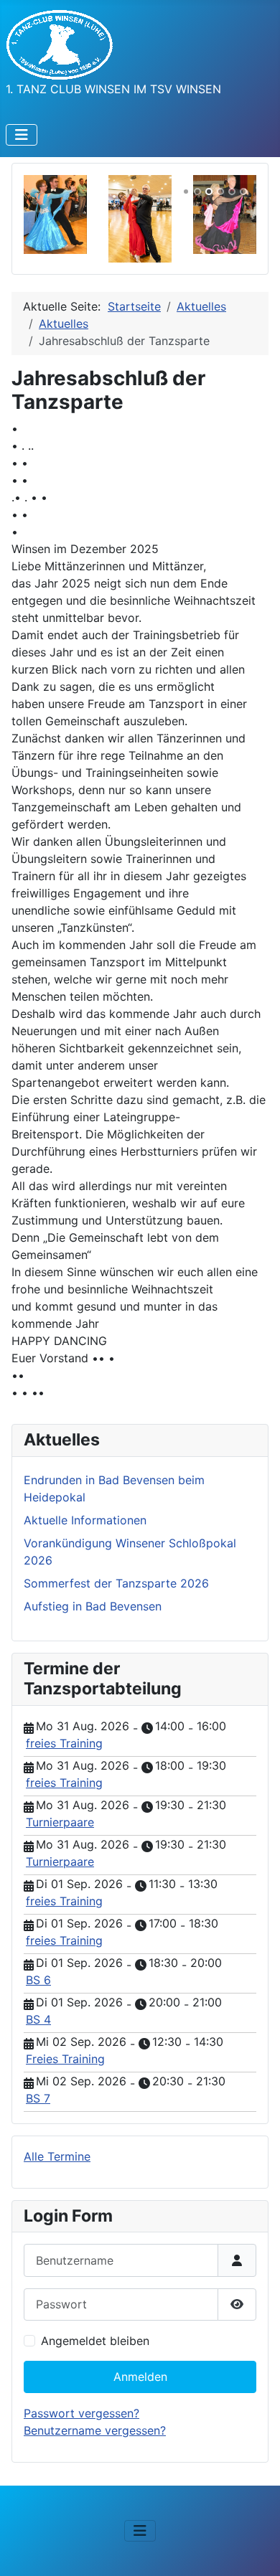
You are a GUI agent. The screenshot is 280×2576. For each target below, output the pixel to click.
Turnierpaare (60, 1822)
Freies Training (65, 2059)
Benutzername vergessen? (95, 2430)
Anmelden (140, 2377)
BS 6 (38, 1980)
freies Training (64, 1743)
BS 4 (38, 2019)
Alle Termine (57, 2156)
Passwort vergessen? (81, 2413)
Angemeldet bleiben (95, 2341)
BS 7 (38, 2098)
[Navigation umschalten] (22, 135)
